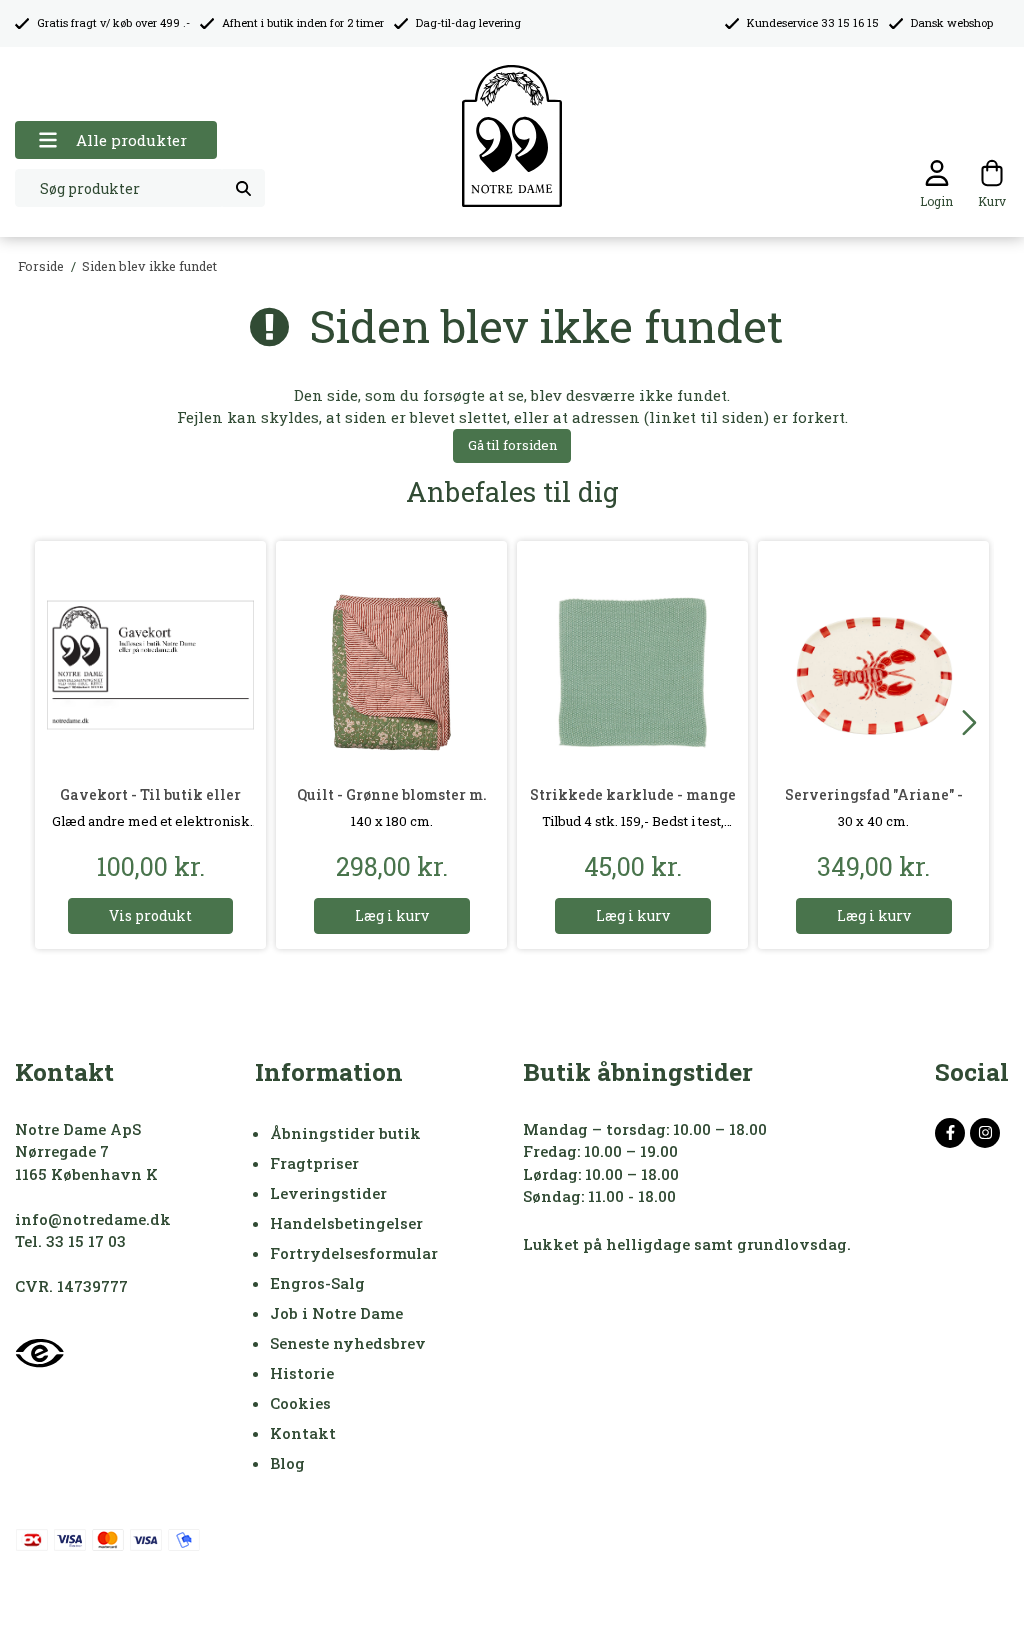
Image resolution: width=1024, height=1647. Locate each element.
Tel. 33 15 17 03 (70, 1241)
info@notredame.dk (93, 1219)
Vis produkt (150, 915)
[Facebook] (950, 1133)
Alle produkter (131, 140)
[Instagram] (985, 1133)
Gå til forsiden (512, 445)
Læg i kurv (392, 915)
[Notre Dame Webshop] (512, 136)
